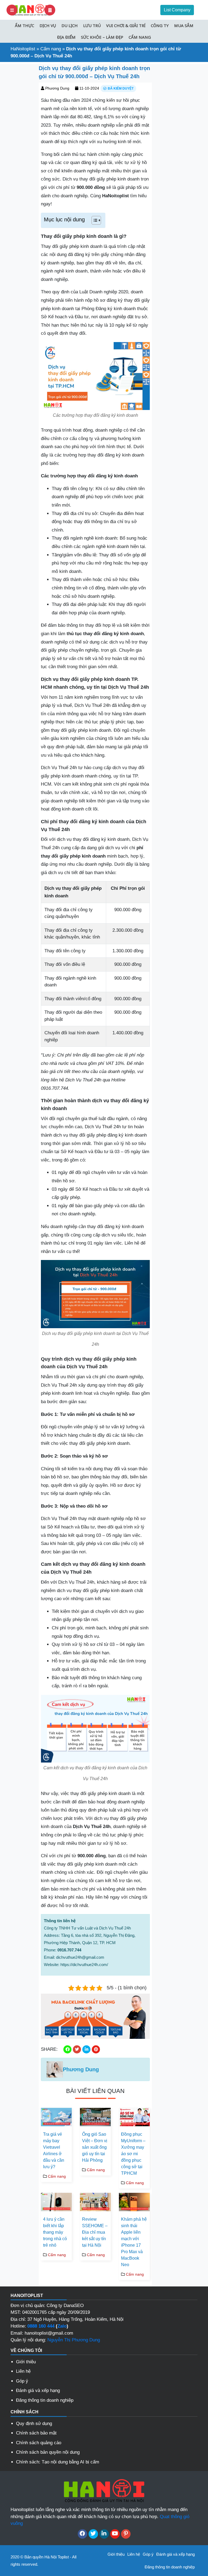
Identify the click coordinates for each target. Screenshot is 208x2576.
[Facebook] (82, 2534)
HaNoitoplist (23, 49)
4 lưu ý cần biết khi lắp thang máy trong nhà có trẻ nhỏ (55, 2232)
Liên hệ (23, 2371)
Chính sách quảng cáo (39, 2443)
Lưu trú (92, 25)
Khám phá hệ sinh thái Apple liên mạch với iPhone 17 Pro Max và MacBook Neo (134, 2242)
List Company (177, 10)
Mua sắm (184, 25)
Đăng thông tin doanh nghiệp (45, 2400)
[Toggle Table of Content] (94, 220)
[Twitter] (93, 2534)
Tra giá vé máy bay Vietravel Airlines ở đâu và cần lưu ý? (54, 2150)
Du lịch (70, 25)
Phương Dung (57, 88)
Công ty (160, 25)
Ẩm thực (25, 25)
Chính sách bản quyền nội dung (48, 2452)
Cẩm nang (140, 37)
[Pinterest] (126, 2534)
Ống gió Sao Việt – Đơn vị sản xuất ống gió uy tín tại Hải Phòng (95, 2147)
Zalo (62, 2326)
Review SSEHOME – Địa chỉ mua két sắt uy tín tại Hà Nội (95, 2232)
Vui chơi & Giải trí (126, 25)
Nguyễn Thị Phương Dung (74, 2340)
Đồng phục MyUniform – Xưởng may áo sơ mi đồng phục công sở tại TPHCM (133, 2154)
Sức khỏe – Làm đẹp (102, 37)
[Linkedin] (104, 2534)
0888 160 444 (41, 2326)
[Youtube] (115, 2534)
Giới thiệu (26, 2362)
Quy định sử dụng (34, 2424)
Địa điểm (66, 37)
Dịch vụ (48, 25)
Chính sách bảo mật (36, 2433)
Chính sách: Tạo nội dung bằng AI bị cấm (58, 2462)
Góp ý (22, 2381)
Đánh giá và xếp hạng (38, 2390)
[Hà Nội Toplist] (31, 10)
